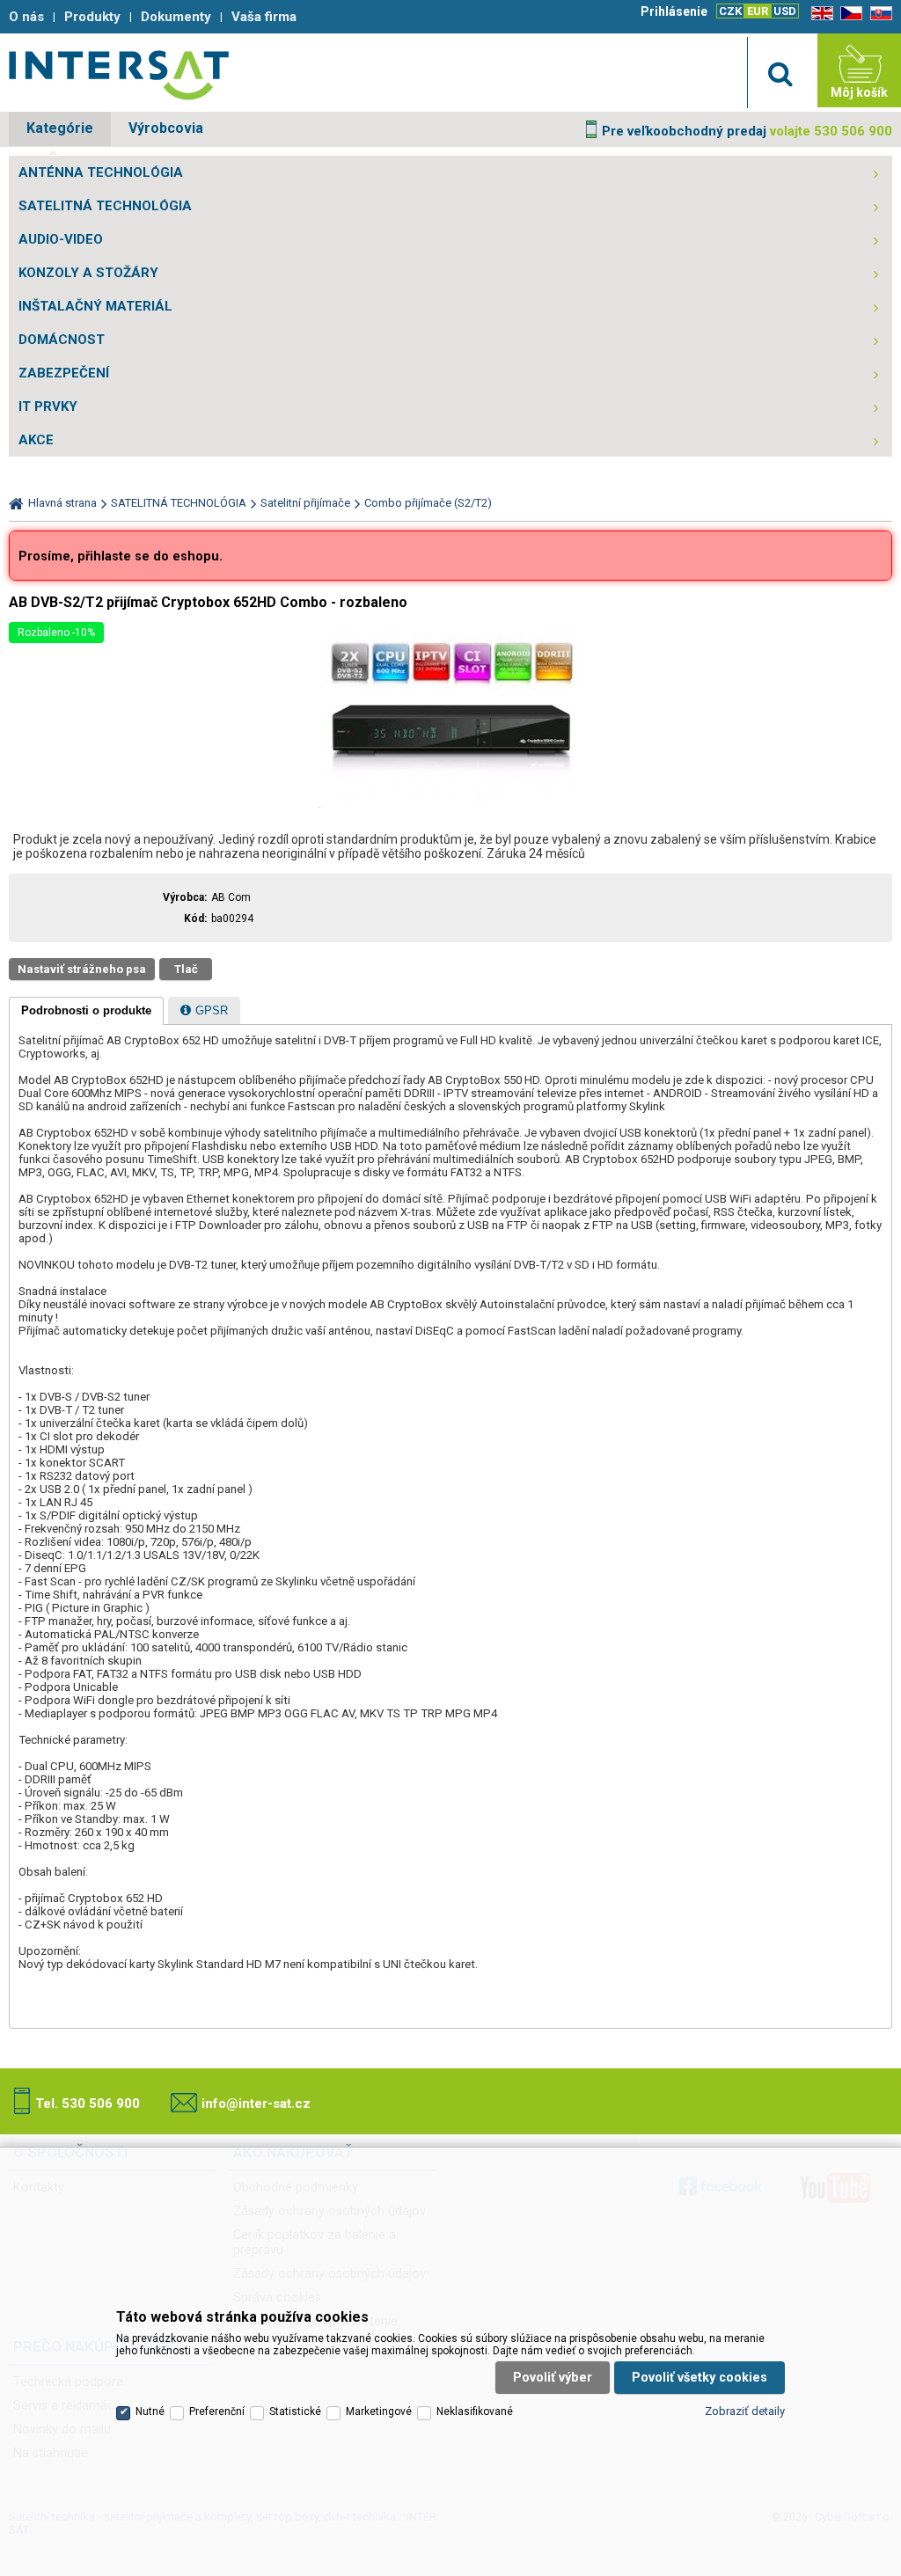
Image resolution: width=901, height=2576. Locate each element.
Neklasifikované (475, 2411)
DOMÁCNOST (62, 340)
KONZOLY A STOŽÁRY (88, 273)
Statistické (295, 2411)
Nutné (150, 2411)
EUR (758, 11)
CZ (848, 14)
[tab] (86, 1011)
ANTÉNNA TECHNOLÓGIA (101, 172)
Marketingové (379, 2411)
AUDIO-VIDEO (61, 239)
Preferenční (217, 2411)
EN (819, 14)
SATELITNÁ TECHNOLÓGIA (105, 206)
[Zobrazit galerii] (450, 804)
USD (785, 11)
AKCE (36, 440)
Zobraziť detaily (745, 2411)
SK (878, 14)
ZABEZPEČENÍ (64, 373)
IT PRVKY (48, 406)
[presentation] (86, 1011)
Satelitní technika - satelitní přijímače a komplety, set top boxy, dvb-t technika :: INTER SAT (119, 75)
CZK (730, 11)
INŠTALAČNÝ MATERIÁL (95, 306)
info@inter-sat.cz (256, 2104)
